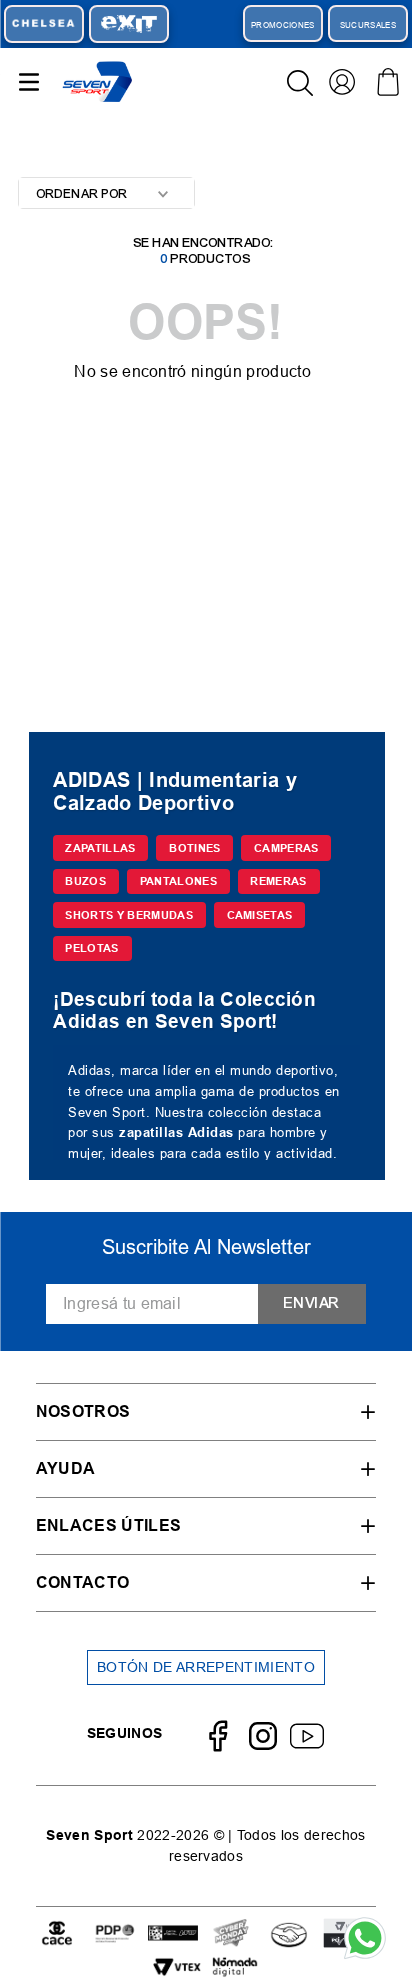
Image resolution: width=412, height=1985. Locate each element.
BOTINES (194, 848)
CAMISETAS (260, 915)
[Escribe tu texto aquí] (57, 1934)
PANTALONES (178, 881)
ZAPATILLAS (100, 848)
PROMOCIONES (283, 25)
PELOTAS (91, 948)
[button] (206, 1411)
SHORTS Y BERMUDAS (128, 915)
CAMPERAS (286, 848)
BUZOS (85, 881)
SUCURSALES (368, 25)
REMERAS (278, 881)
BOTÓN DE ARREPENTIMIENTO (206, 1667)
